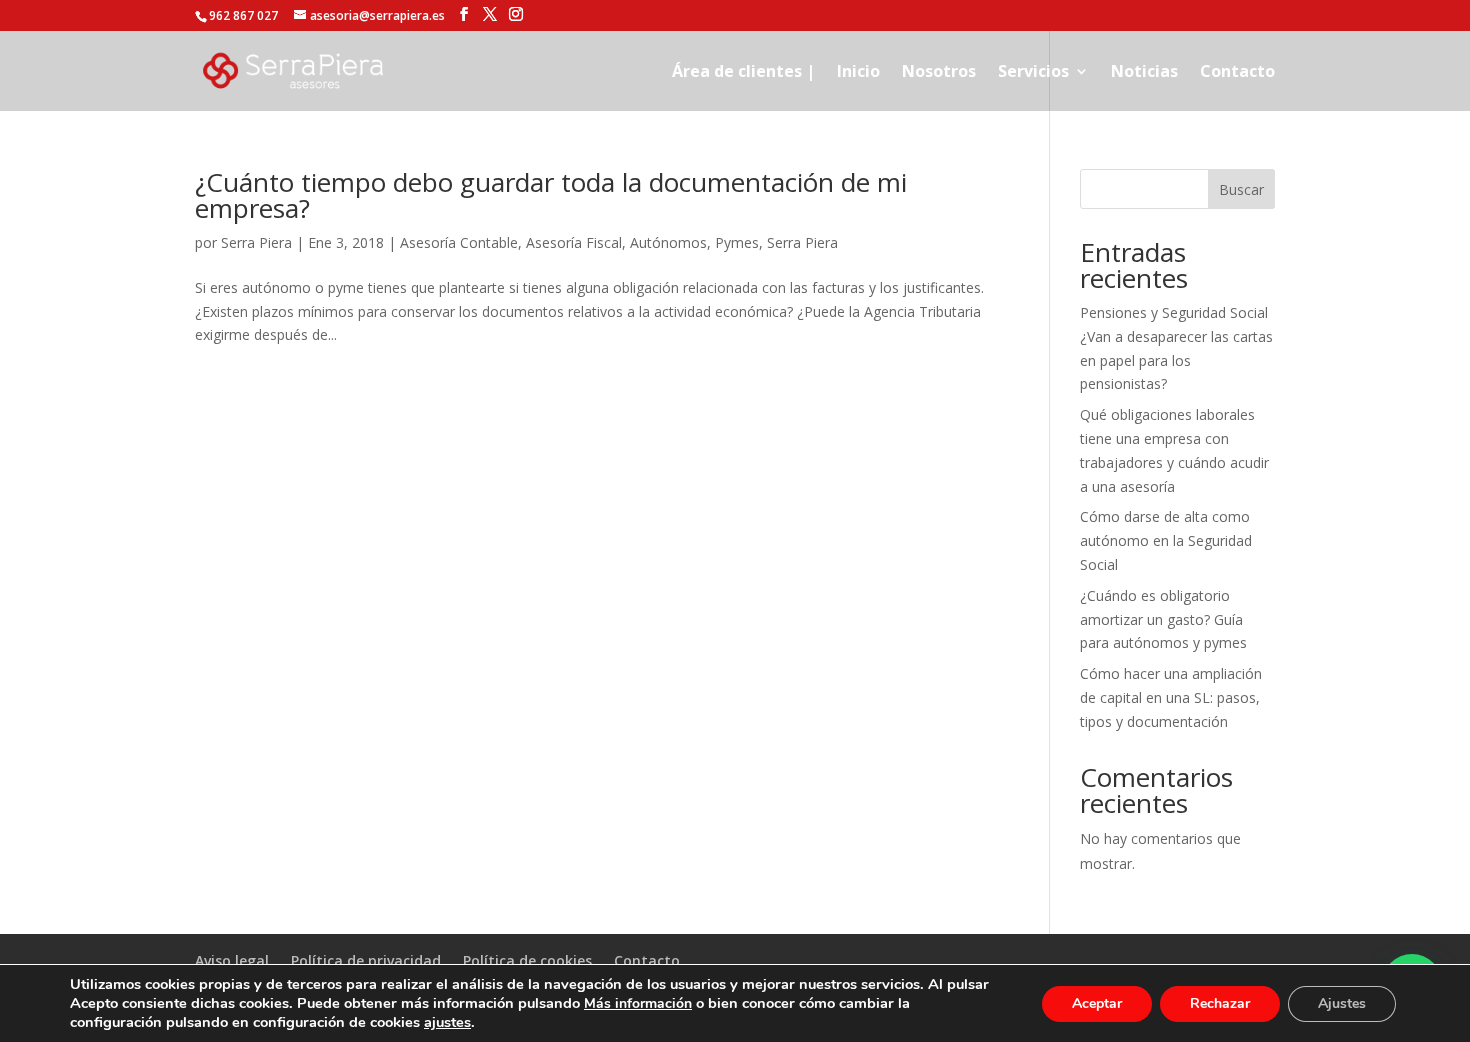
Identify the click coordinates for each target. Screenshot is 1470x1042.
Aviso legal (232, 960)
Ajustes (1342, 1003)
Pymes (737, 242)
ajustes (447, 1022)
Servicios (1033, 73)
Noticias (1144, 73)
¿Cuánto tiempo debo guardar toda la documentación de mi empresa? (551, 195)
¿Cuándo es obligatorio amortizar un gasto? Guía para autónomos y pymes (1163, 619)
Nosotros (939, 73)
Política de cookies (527, 960)
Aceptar (1097, 1003)
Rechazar (1220, 1003)
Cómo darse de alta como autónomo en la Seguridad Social (1166, 540)
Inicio (858, 73)
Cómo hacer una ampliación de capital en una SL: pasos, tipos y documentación (1171, 697)
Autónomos (668, 242)
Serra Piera (256, 242)
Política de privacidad (366, 960)
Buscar (1241, 189)
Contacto (1237, 73)
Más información (638, 1003)
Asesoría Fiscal (574, 242)
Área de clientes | (743, 73)
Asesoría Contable (459, 242)
